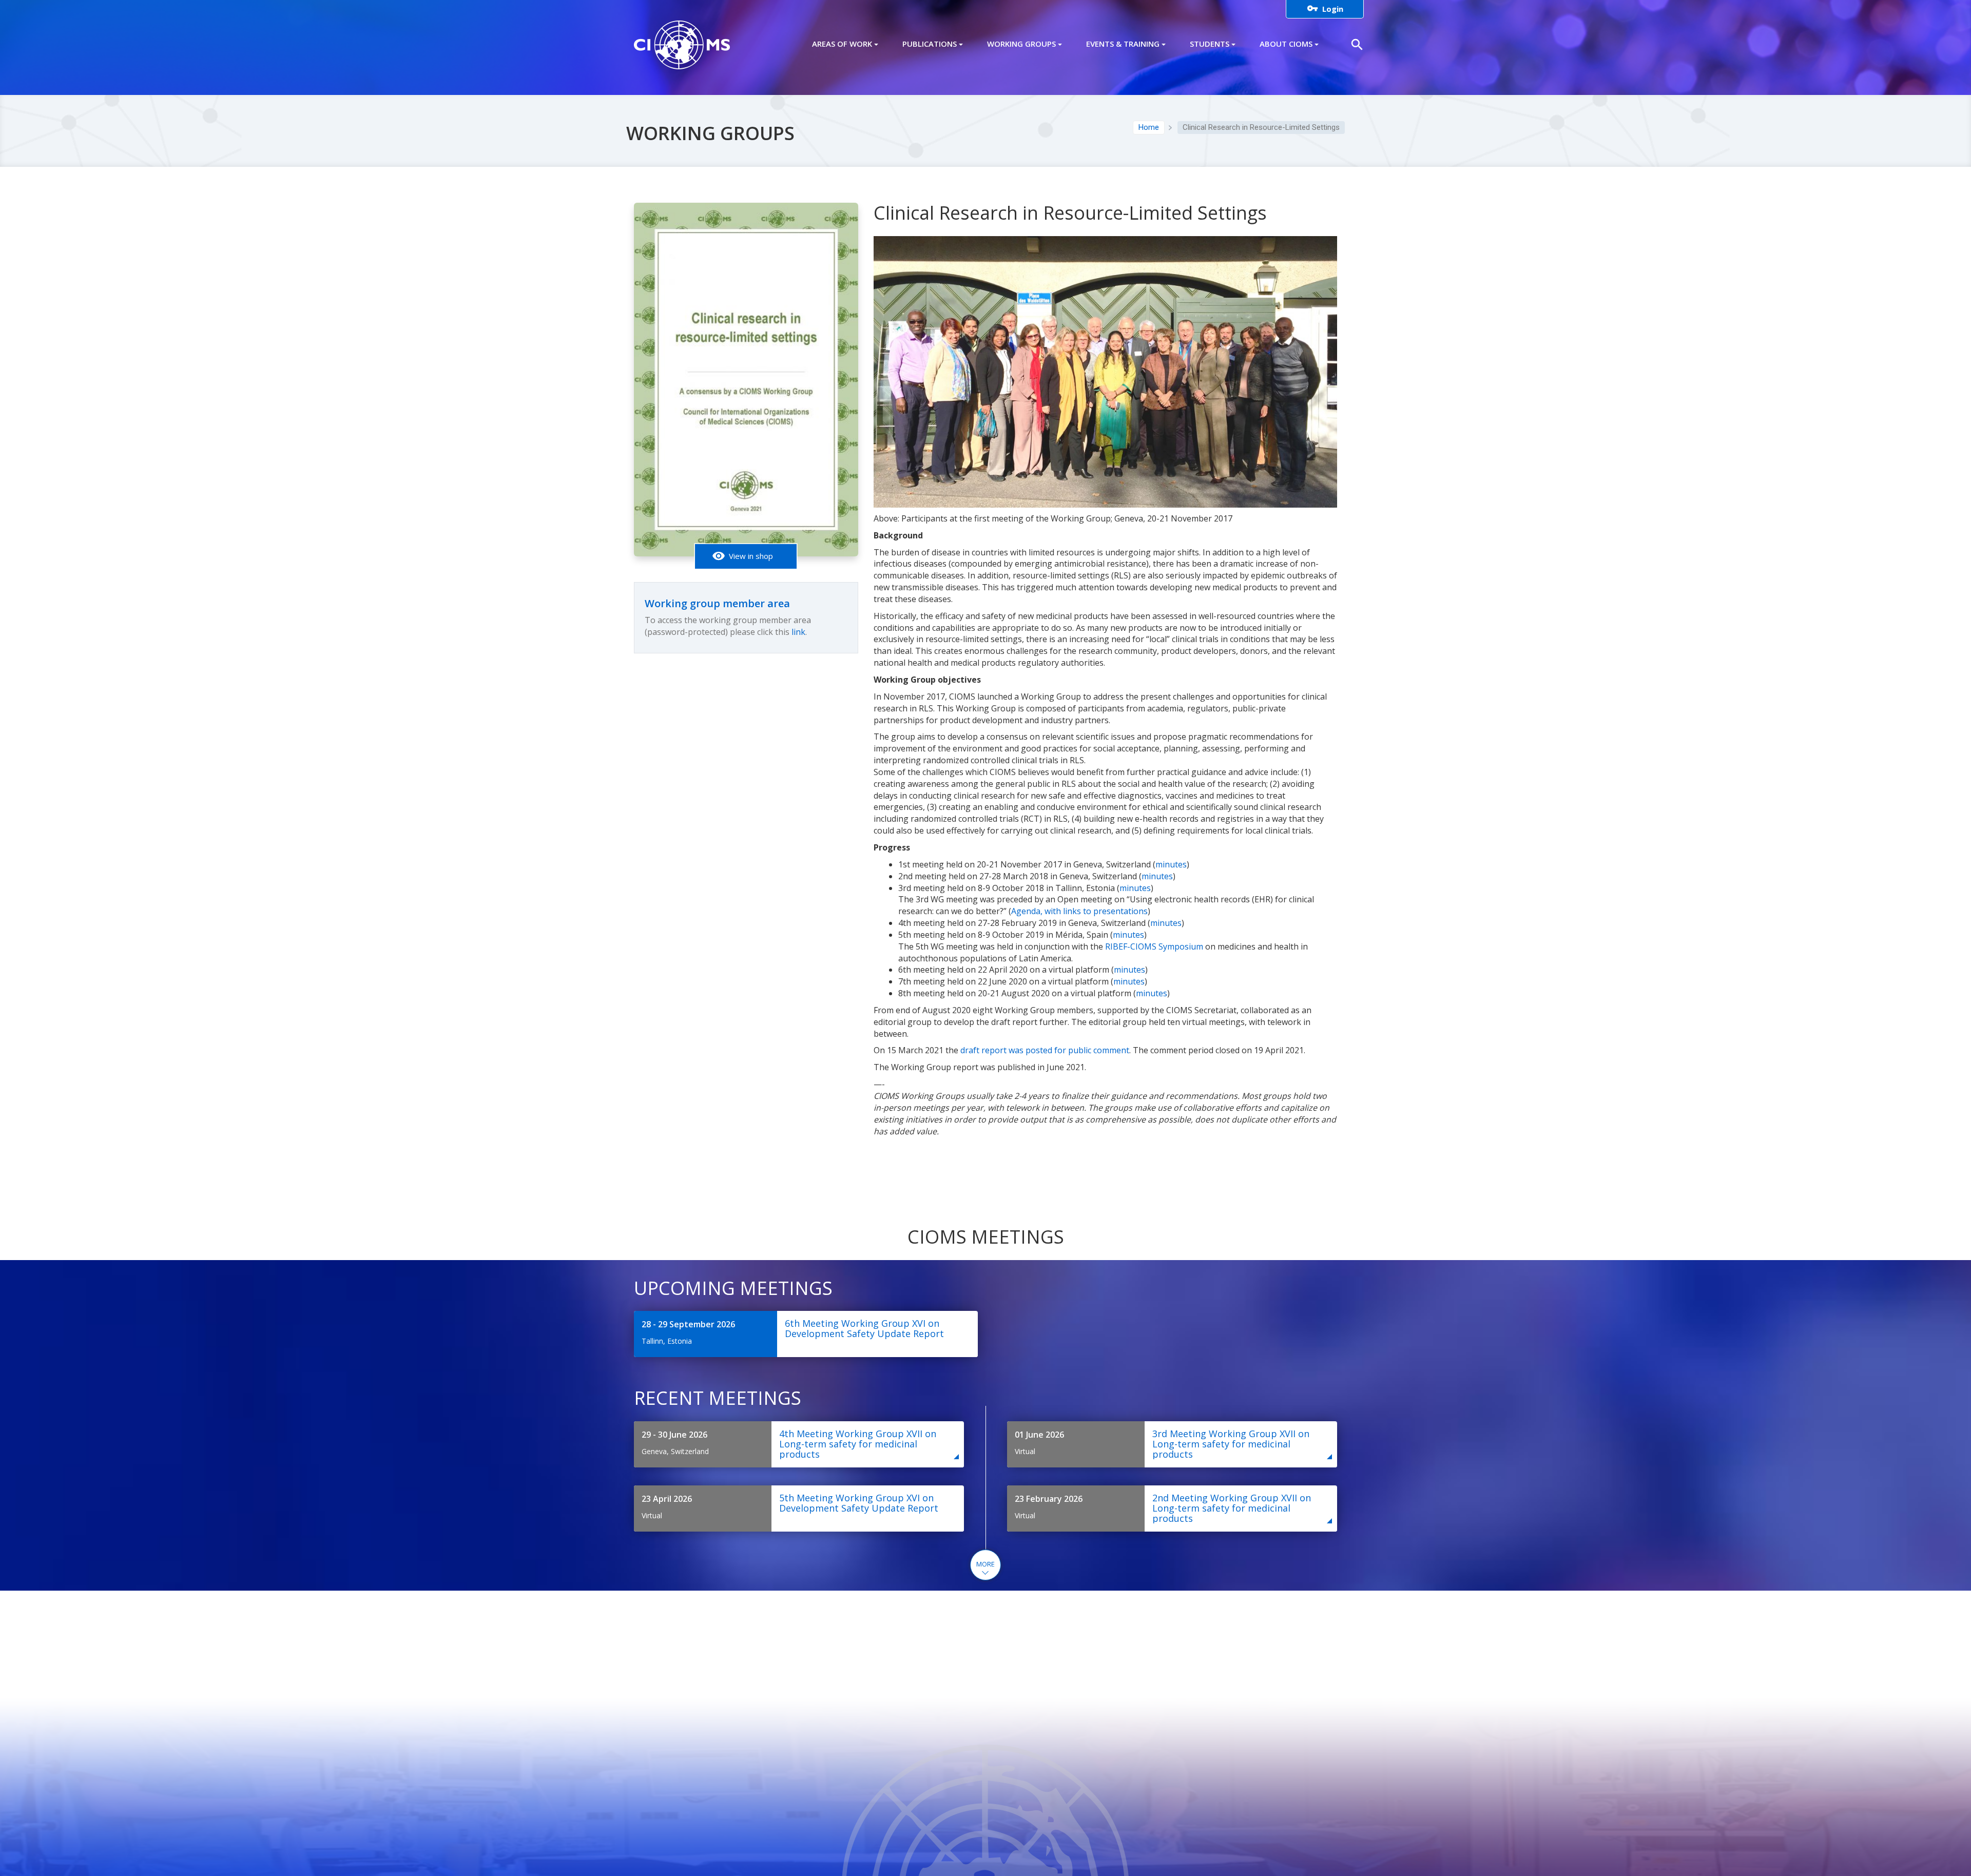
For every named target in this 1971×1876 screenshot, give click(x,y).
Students (1210, 44)
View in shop (742, 556)
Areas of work (842, 44)
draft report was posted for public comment (1045, 1050)
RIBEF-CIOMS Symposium (1154, 946)
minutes (1171, 864)
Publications (930, 44)
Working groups (1021, 44)
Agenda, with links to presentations (1079, 911)
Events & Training (1123, 44)
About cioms (1286, 44)
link (798, 632)
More (985, 1564)
